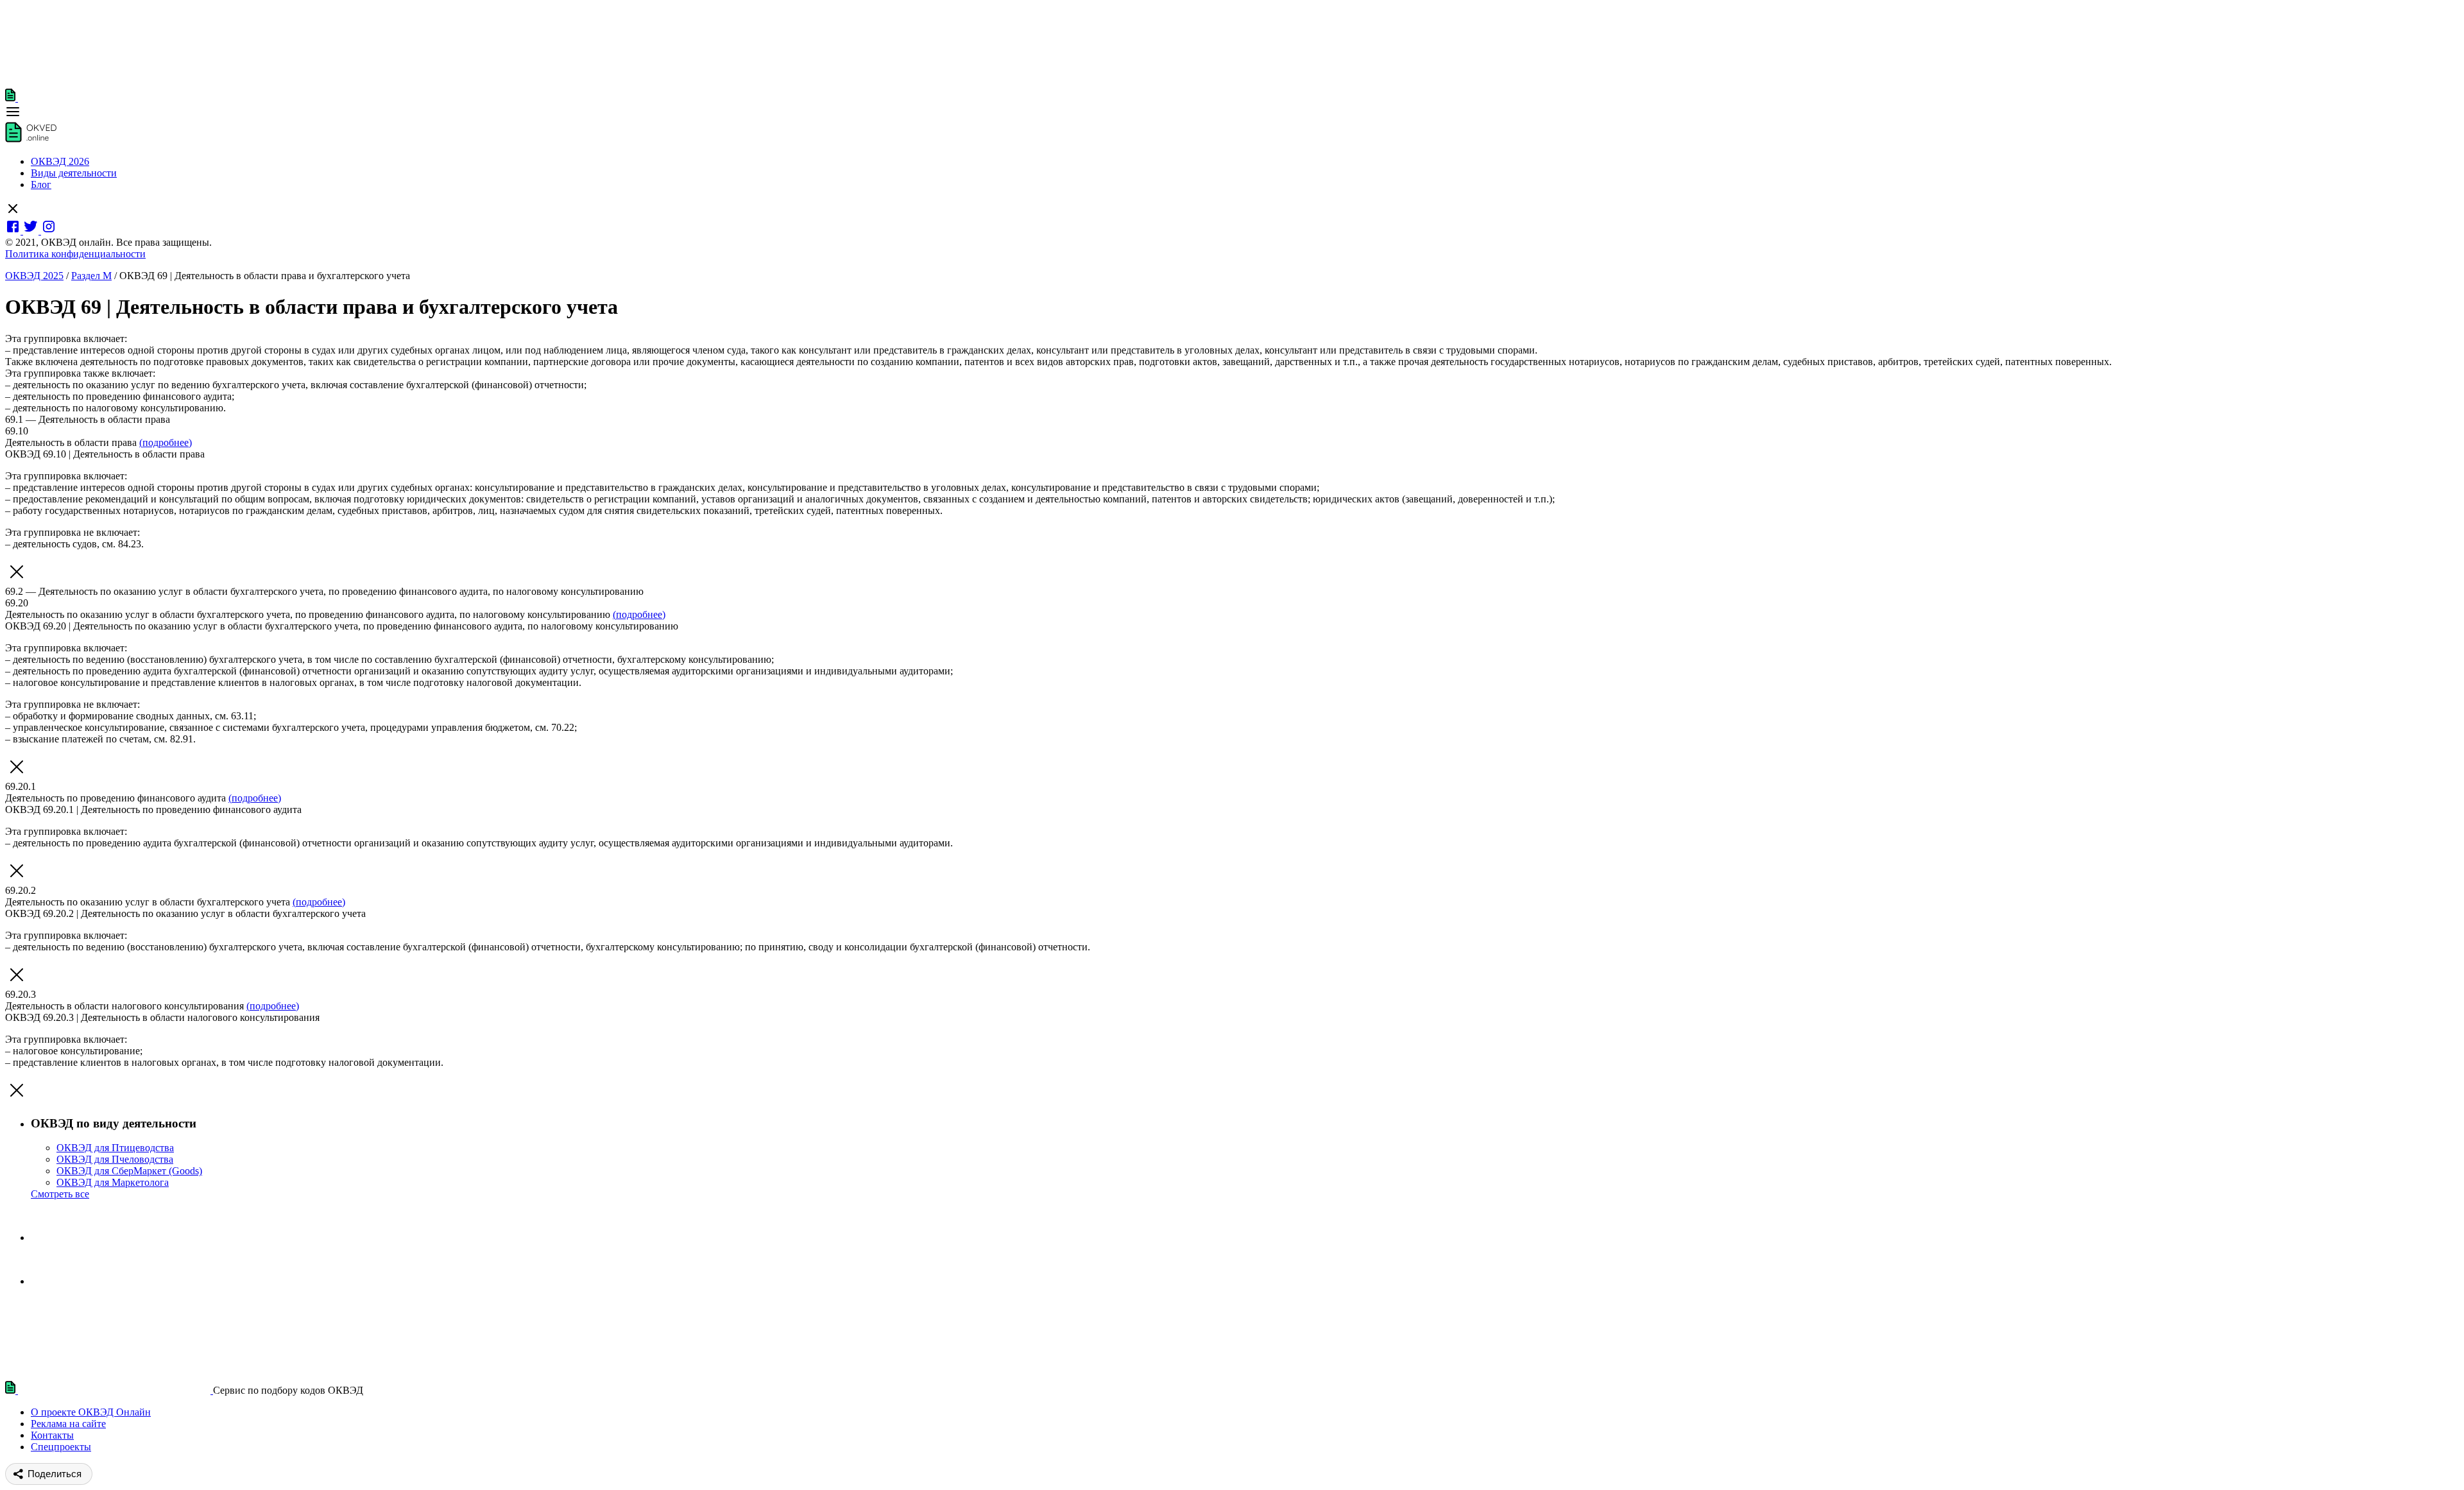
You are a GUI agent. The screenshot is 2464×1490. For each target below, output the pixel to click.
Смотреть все (60, 1194)
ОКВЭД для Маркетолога (113, 1182)
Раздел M (91, 276)
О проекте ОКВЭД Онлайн (91, 1412)
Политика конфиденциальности (75, 254)
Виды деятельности (74, 173)
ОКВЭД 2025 (34, 276)
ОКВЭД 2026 (60, 161)
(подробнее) (166, 442)
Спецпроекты (61, 1447)
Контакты (52, 1435)
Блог (41, 184)
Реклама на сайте (68, 1424)
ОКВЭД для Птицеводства (115, 1148)
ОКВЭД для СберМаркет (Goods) (129, 1171)
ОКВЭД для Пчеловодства (115, 1159)
